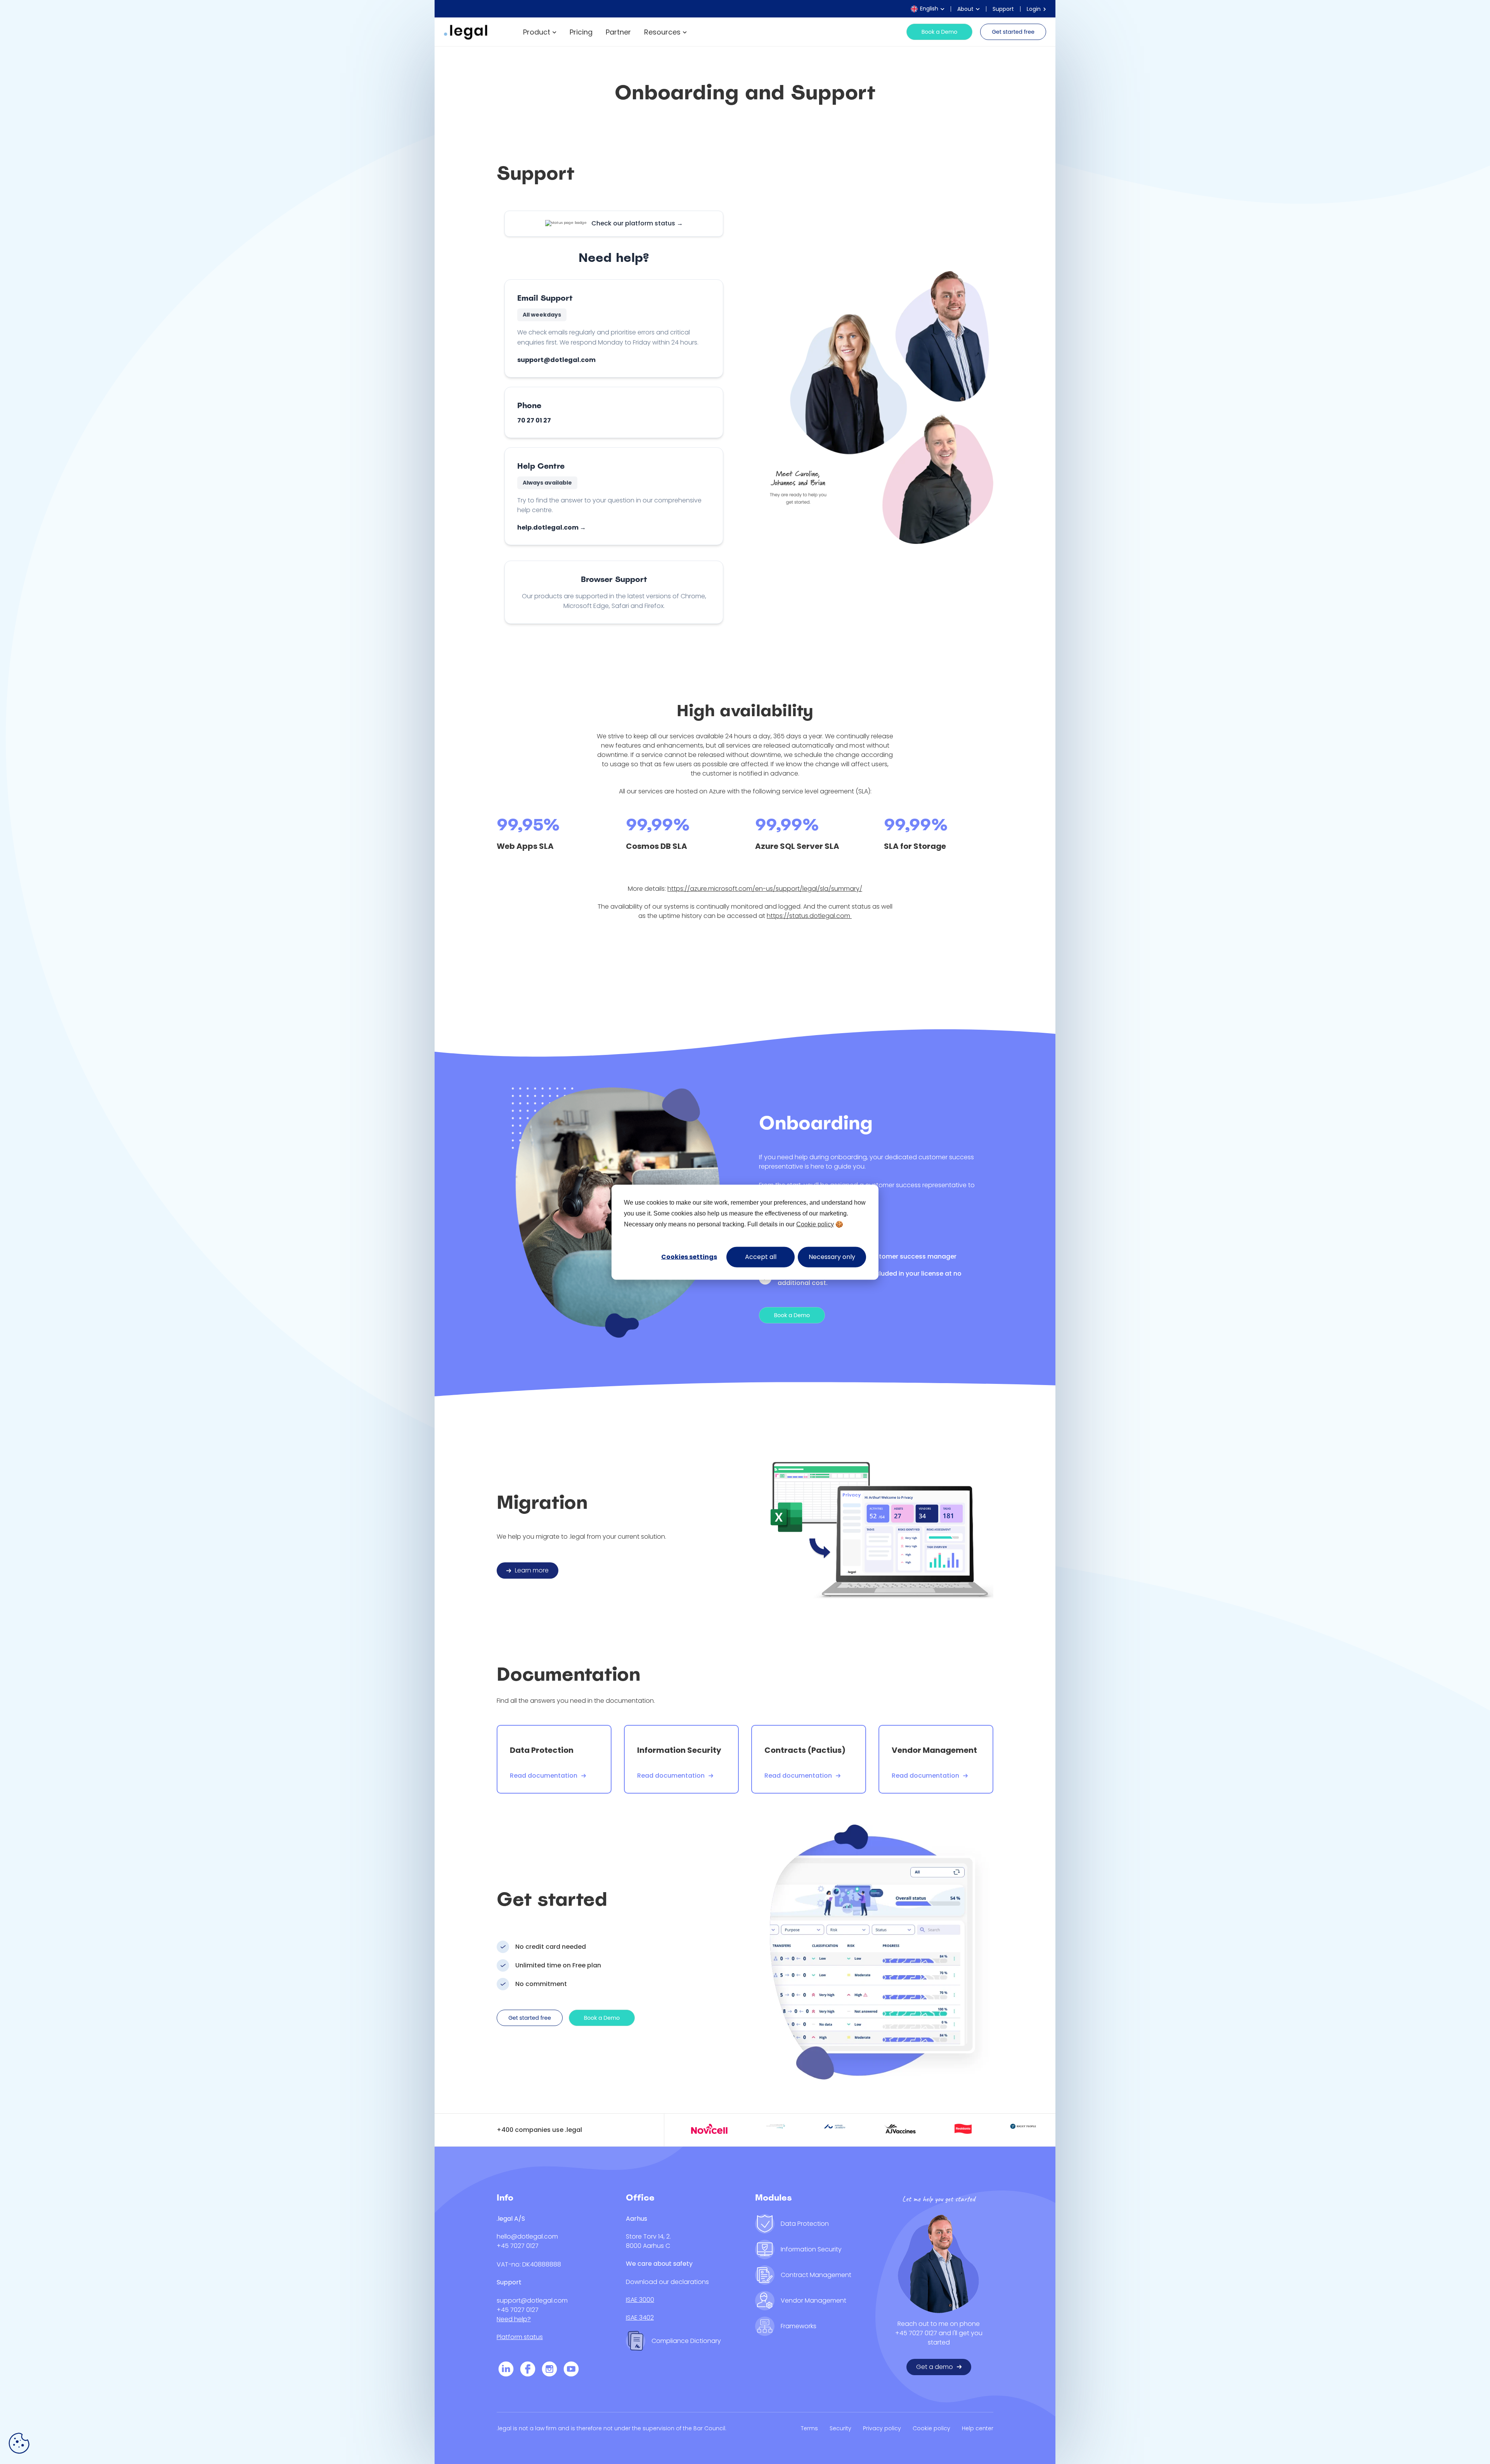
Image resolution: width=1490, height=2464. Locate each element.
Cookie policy (815, 1224)
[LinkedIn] (506, 2370)
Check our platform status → (637, 223)
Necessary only (832, 1256)
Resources (662, 32)
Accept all (761, 1256)
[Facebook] (528, 2370)
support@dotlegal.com (556, 360)
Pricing (581, 32)
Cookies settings (689, 1256)
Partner (618, 32)
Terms (809, 2428)
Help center (978, 2428)
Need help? (514, 2319)
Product (537, 32)
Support (1003, 9)
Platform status (520, 2337)
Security (840, 2428)
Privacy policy (882, 2428)
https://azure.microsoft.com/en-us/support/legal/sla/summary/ (765, 889)
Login (1034, 9)
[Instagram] (549, 2370)
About (965, 9)
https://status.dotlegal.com (809, 916)
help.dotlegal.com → (552, 527)
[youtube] (571, 2370)
